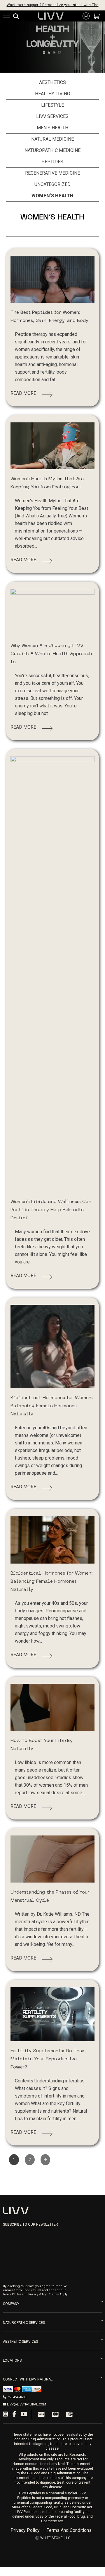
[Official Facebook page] (14, 2414)
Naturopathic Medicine (52, 150)
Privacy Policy (25, 2530)
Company (11, 2304)
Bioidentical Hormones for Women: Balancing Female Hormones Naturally (52, 1406)
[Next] (45, 2160)
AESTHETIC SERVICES (20, 2342)
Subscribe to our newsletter (30, 2224)
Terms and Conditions (69, 2530)
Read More (23, 393)
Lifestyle (52, 105)
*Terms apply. (58, 2294)
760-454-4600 (17, 2397)
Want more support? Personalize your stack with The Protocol (53, 5)
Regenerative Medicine (52, 173)
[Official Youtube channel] (24, 2414)
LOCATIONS (12, 2360)
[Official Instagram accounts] (6, 2414)
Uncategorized (52, 184)
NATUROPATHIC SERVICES (24, 2323)
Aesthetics (52, 82)
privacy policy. (38, 2294)
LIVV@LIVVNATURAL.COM (27, 2404)
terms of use (12, 2294)
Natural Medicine (52, 139)
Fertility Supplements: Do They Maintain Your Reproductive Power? (47, 2059)
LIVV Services (52, 116)
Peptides (52, 162)
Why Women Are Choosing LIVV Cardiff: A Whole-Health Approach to (51, 654)
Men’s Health (52, 128)
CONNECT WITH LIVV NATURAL (28, 2379)
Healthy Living (52, 94)
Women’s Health (52, 196)
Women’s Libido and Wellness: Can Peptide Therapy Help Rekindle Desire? (51, 1210)
